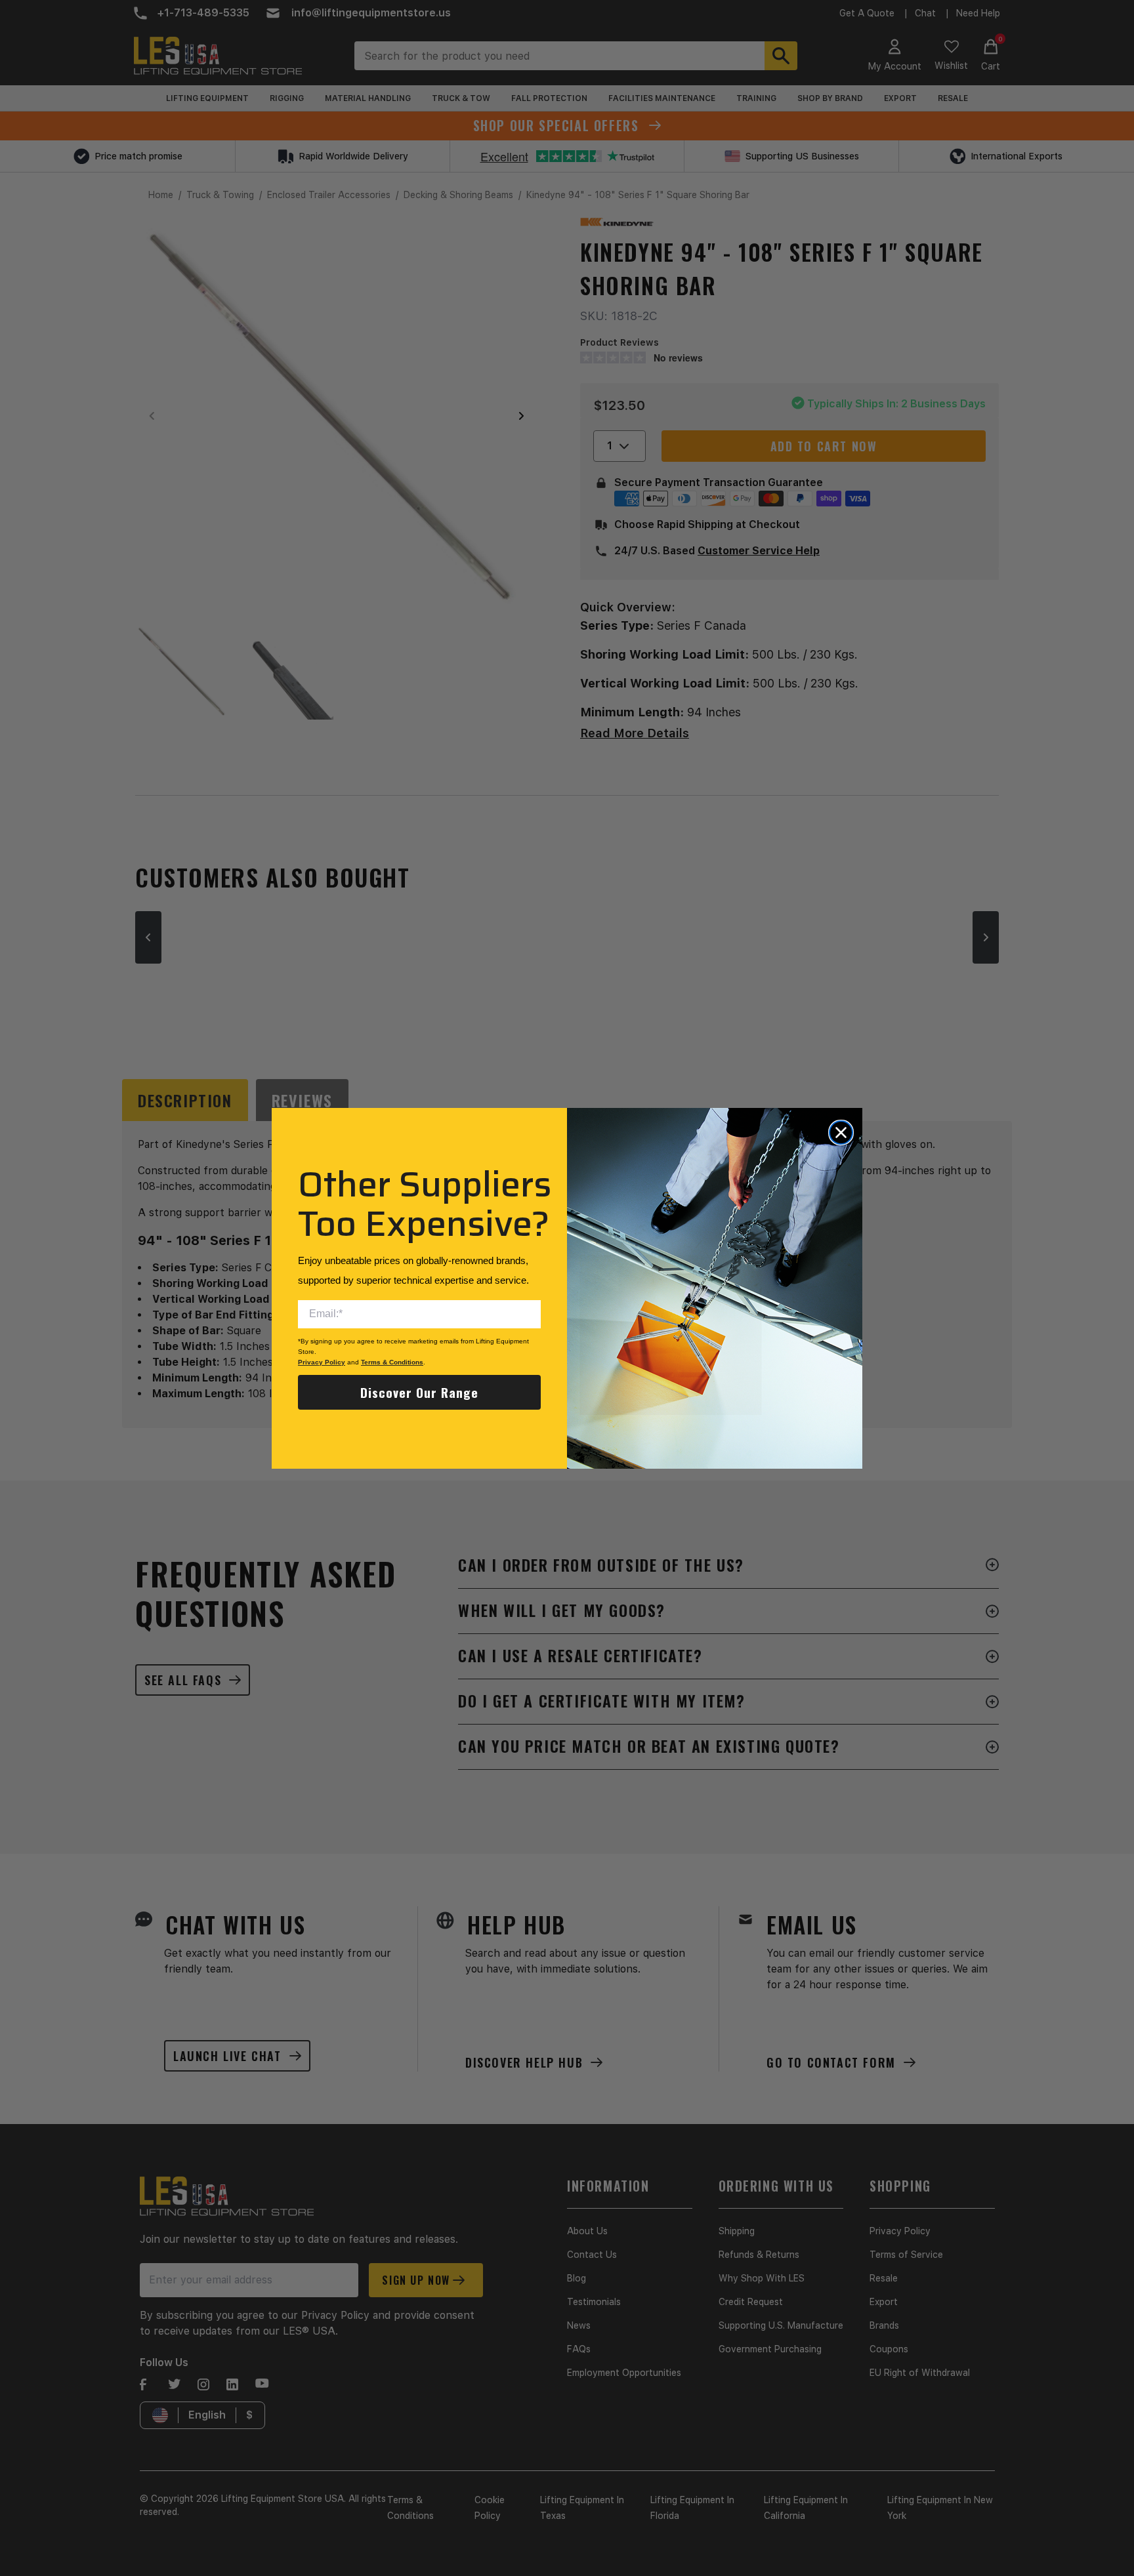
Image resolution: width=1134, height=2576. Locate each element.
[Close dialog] (841, 1133)
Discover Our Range (419, 1392)
